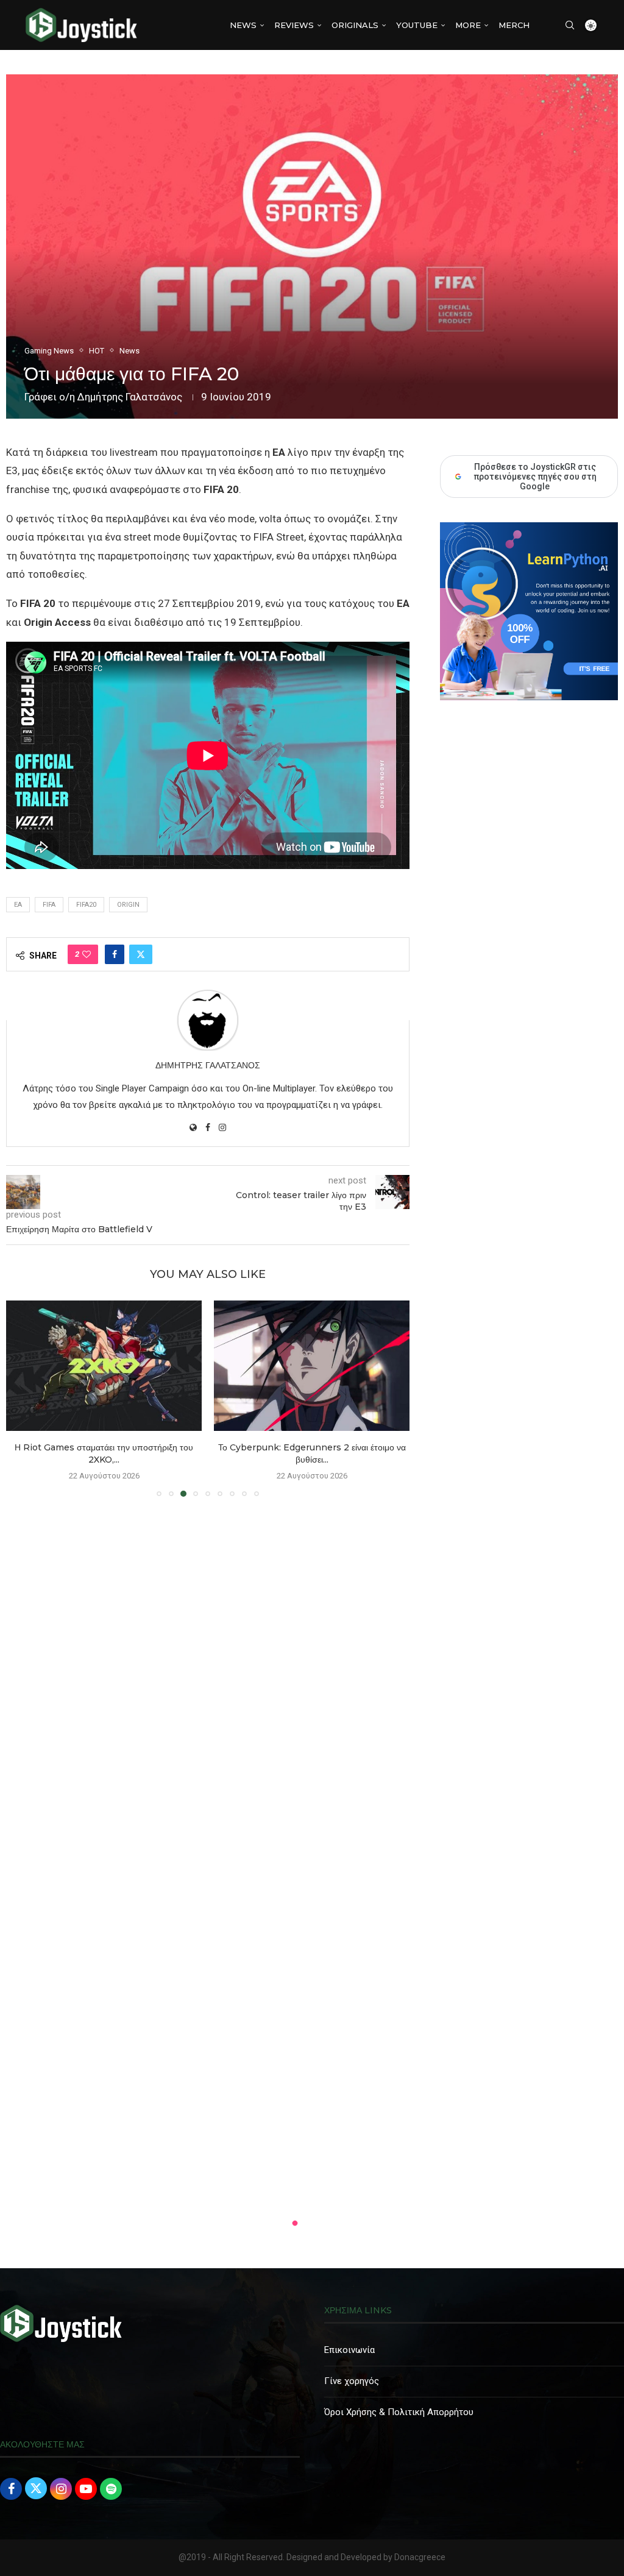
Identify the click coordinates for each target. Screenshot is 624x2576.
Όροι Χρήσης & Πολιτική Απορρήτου (399, 2412)
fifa (49, 905)
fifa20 (86, 905)
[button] (23, 1398)
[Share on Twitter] (141, 954)
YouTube (417, 25)
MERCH (514, 25)
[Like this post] (87, 954)
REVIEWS (294, 25)
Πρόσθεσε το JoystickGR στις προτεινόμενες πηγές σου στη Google (535, 477)
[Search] (570, 25)
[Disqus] (208, 1682)
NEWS (243, 25)
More (468, 25)
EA (18, 905)
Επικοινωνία (349, 2350)
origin (128, 905)
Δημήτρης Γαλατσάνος (130, 397)
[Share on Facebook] (115, 954)
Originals (355, 25)
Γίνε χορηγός (352, 2381)
